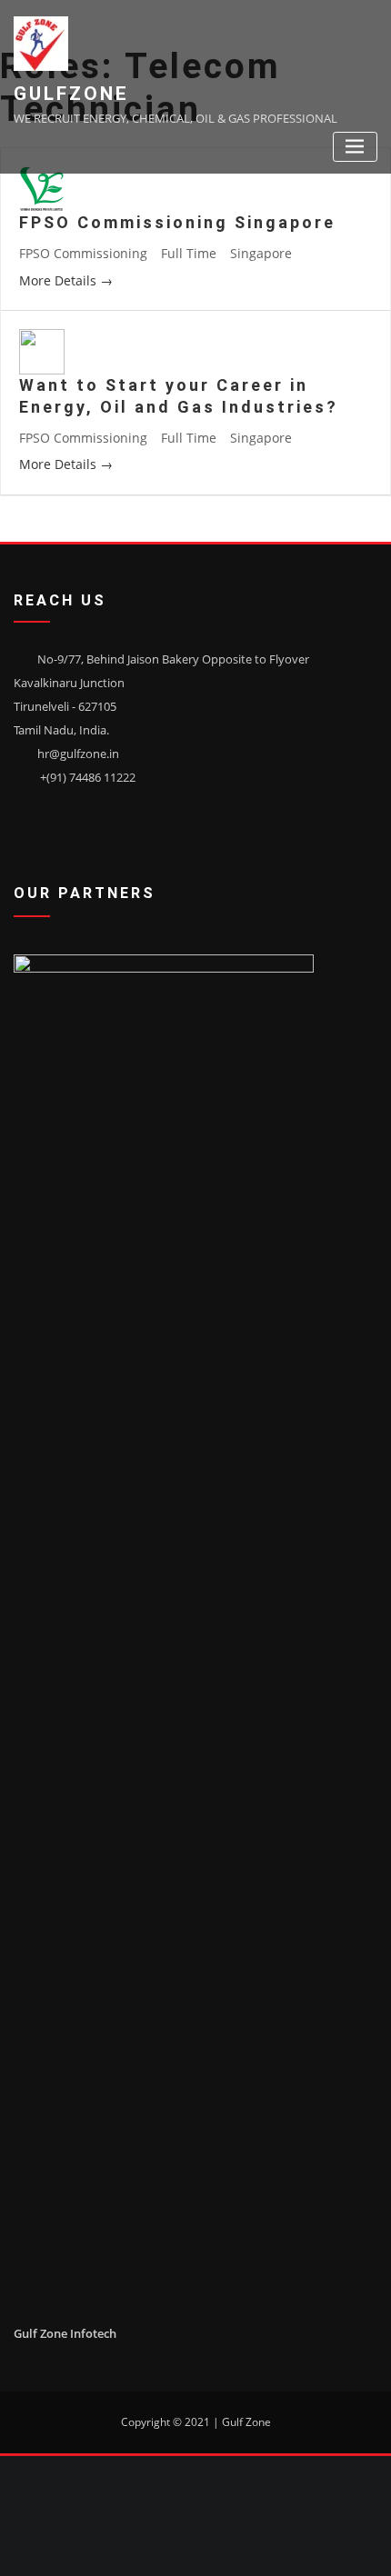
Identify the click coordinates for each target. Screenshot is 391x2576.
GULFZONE (71, 94)
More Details (60, 280)
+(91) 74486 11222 (88, 777)
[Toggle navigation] (355, 147)
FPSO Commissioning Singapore (177, 222)
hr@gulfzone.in (78, 754)
